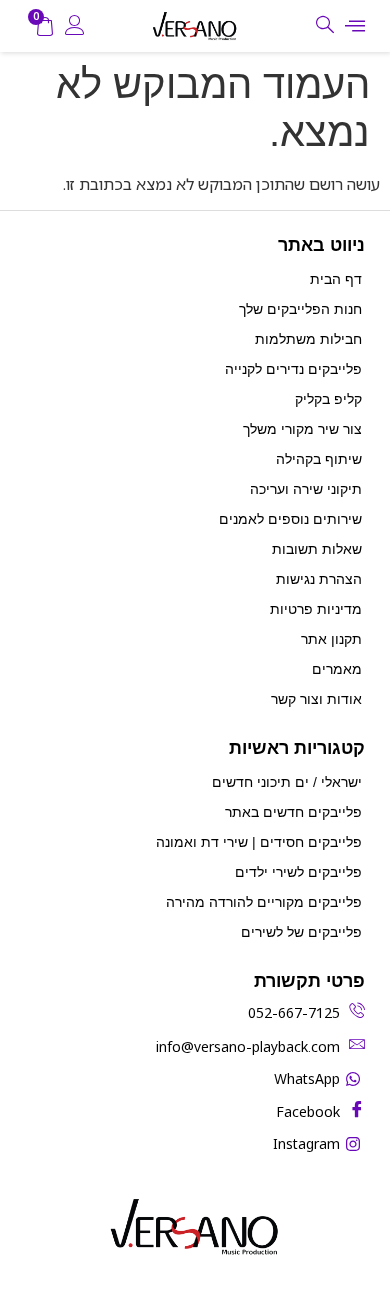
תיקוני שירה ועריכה (306, 489)
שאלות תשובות (317, 549)
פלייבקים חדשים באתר (293, 812)
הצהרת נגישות (319, 579)
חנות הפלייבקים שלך (300, 309)
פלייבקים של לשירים (301, 932)
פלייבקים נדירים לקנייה (293, 369)
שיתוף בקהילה (319, 459)
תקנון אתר (331, 639)
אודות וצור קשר (316, 699)
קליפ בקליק (328, 399)
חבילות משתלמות (308, 339)
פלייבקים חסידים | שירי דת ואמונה (259, 842)
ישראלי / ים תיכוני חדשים (287, 782)
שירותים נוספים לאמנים (290, 519)
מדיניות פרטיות (316, 609)
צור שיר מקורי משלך (302, 429)
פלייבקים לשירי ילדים (298, 872)
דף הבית (336, 279)
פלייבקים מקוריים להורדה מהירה (264, 902)
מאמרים (337, 669)
